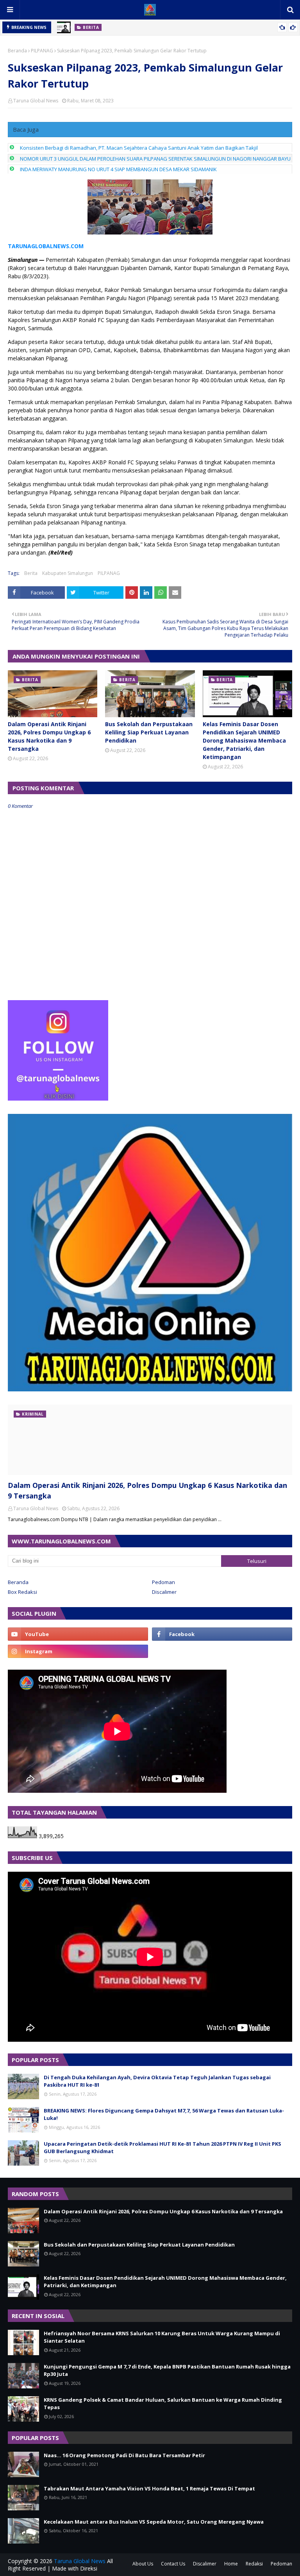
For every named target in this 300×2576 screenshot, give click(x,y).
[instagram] (78, 1651)
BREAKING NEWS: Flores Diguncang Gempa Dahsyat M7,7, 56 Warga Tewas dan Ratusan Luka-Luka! (164, 2114)
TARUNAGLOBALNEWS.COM (46, 246)
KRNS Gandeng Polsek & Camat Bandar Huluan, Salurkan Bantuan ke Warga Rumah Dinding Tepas (163, 2404)
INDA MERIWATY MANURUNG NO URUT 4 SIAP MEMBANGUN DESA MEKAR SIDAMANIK (118, 169)
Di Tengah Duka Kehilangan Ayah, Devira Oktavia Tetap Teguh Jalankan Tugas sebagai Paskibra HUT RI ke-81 (157, 2081)
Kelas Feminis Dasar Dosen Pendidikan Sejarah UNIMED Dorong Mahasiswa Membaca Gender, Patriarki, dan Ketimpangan (244, 740)
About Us (143, 2564)
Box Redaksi (22, 1592)
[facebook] (222, 1634)
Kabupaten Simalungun (68, 573)
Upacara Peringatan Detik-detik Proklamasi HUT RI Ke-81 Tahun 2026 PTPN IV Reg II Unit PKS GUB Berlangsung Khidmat (162, 2148)
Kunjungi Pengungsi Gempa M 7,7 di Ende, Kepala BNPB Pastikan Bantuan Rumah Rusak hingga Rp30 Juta (167, 2370)
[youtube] (78, 1634)
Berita (31, 573)
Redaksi (254, 2564)
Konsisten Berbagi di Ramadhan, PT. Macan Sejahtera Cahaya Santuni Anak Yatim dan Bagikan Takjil (139, 148)
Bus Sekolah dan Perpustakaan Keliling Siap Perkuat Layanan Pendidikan (149, 732)
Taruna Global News (36, 101)
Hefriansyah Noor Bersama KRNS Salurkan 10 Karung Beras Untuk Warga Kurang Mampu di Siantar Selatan (162, 2337)
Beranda (17, 51)
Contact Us (173, 2564)
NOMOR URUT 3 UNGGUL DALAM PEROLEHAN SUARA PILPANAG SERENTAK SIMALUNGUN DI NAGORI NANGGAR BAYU (155, 159)
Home (231, 2564)
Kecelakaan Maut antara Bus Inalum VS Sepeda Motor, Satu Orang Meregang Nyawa (154, 2522)
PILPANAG (42, 51)
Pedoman (163, 1582)
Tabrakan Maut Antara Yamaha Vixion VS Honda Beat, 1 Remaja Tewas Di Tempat (149, 2488)
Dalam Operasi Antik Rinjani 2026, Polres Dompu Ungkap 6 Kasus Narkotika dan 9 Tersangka (49, 736)
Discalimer (164, 1592)
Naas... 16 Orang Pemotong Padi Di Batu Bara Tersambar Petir (124, 2455)
